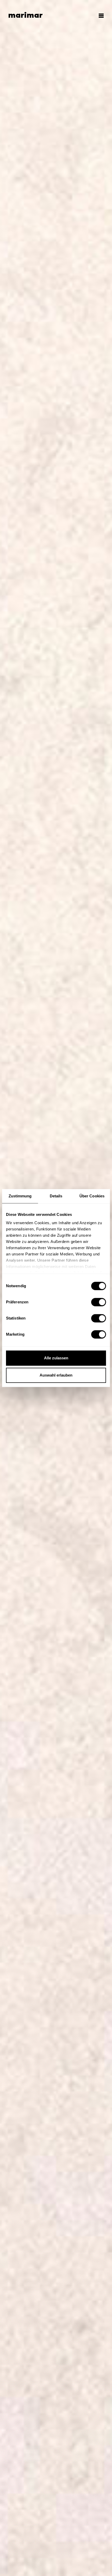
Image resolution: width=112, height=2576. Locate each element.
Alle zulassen (56, 1358)
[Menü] (99, 16)
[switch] (99, 1302)
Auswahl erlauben (56, 1375)
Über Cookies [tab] (92, 1196)
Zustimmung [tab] (20, 1196)
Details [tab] (56, 1196)
